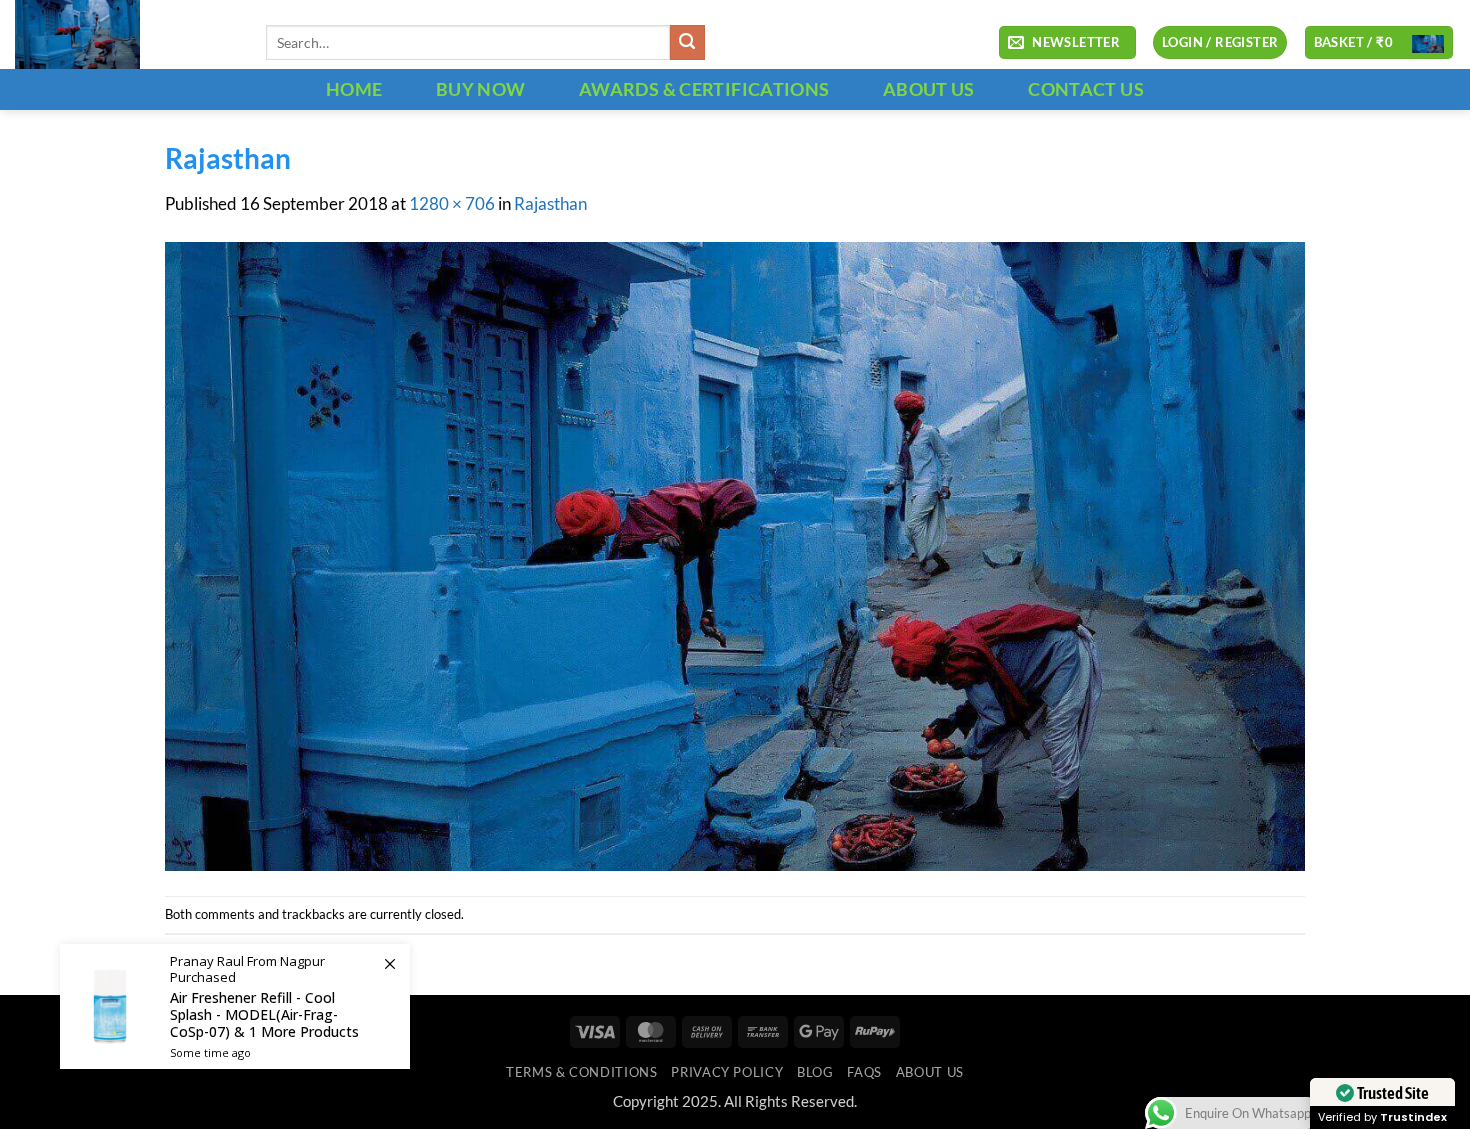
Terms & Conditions (581, 1072)
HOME (354, 89)
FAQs (864, 1072)
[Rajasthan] (735, 555)
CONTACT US (1086, 89)
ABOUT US (929, 89)
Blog (815, 1072)
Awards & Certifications (704, 89)
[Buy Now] (235, 1006)
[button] (1067, 43)
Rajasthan (550, 204)
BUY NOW (481, 89)
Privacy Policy (727, 1072)
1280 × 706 (452, 204)
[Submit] (687, 42)
